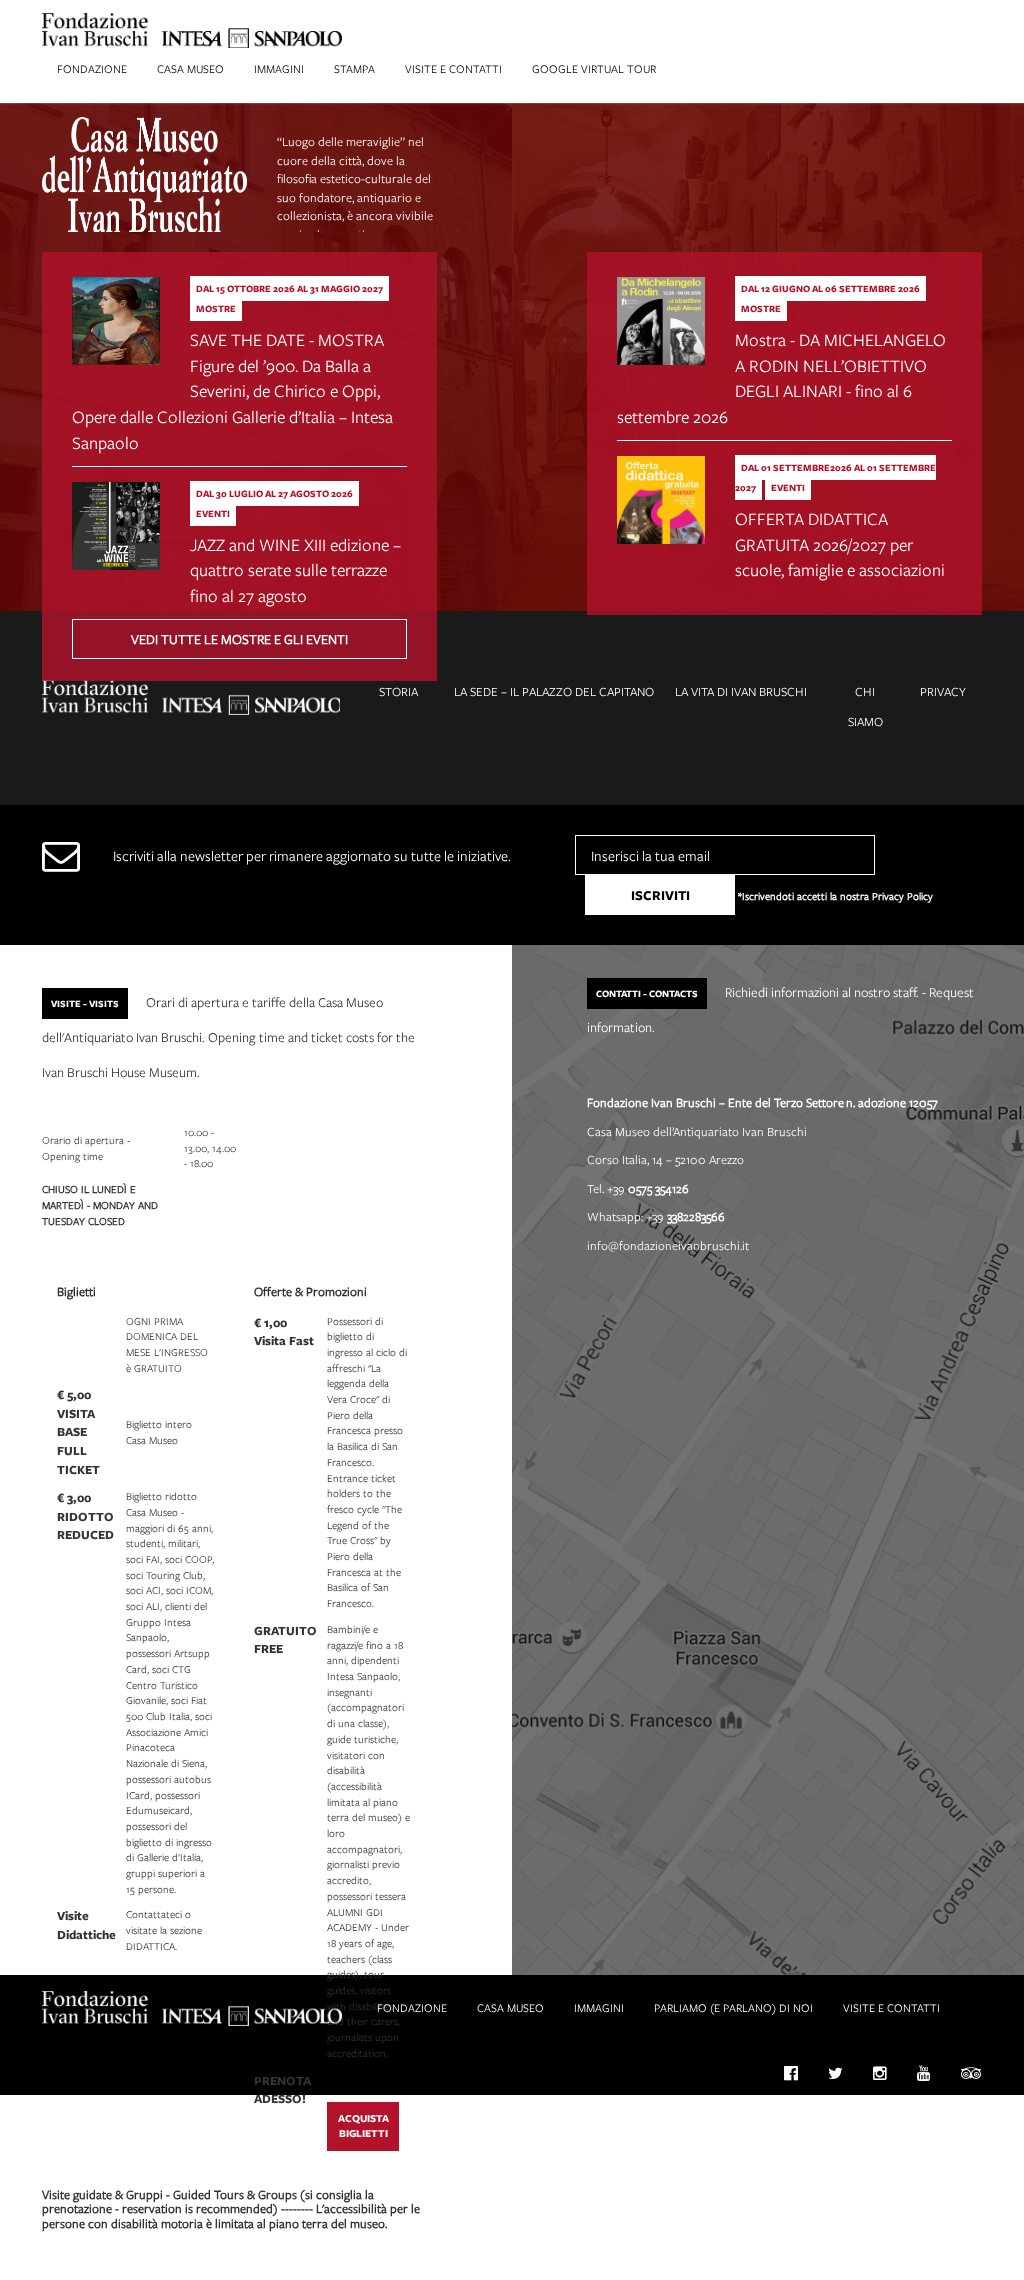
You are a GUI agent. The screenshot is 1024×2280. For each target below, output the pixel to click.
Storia (398, 691)
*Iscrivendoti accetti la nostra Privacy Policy (835, 896)
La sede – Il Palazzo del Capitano (554, 691)
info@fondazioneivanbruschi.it (668, 1245)
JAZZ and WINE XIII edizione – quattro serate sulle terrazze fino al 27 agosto (295, 570)
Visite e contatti (453, 68)
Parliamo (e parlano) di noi (733, 2007)
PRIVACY (943, 691)
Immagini (279, 68)
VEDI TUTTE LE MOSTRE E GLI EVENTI (239, 639)
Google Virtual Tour (594, 68)
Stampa (354, 68)
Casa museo (190, 68)
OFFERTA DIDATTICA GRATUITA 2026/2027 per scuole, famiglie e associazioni (840, 544)
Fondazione (92, 68)
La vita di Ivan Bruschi (741, 691)
